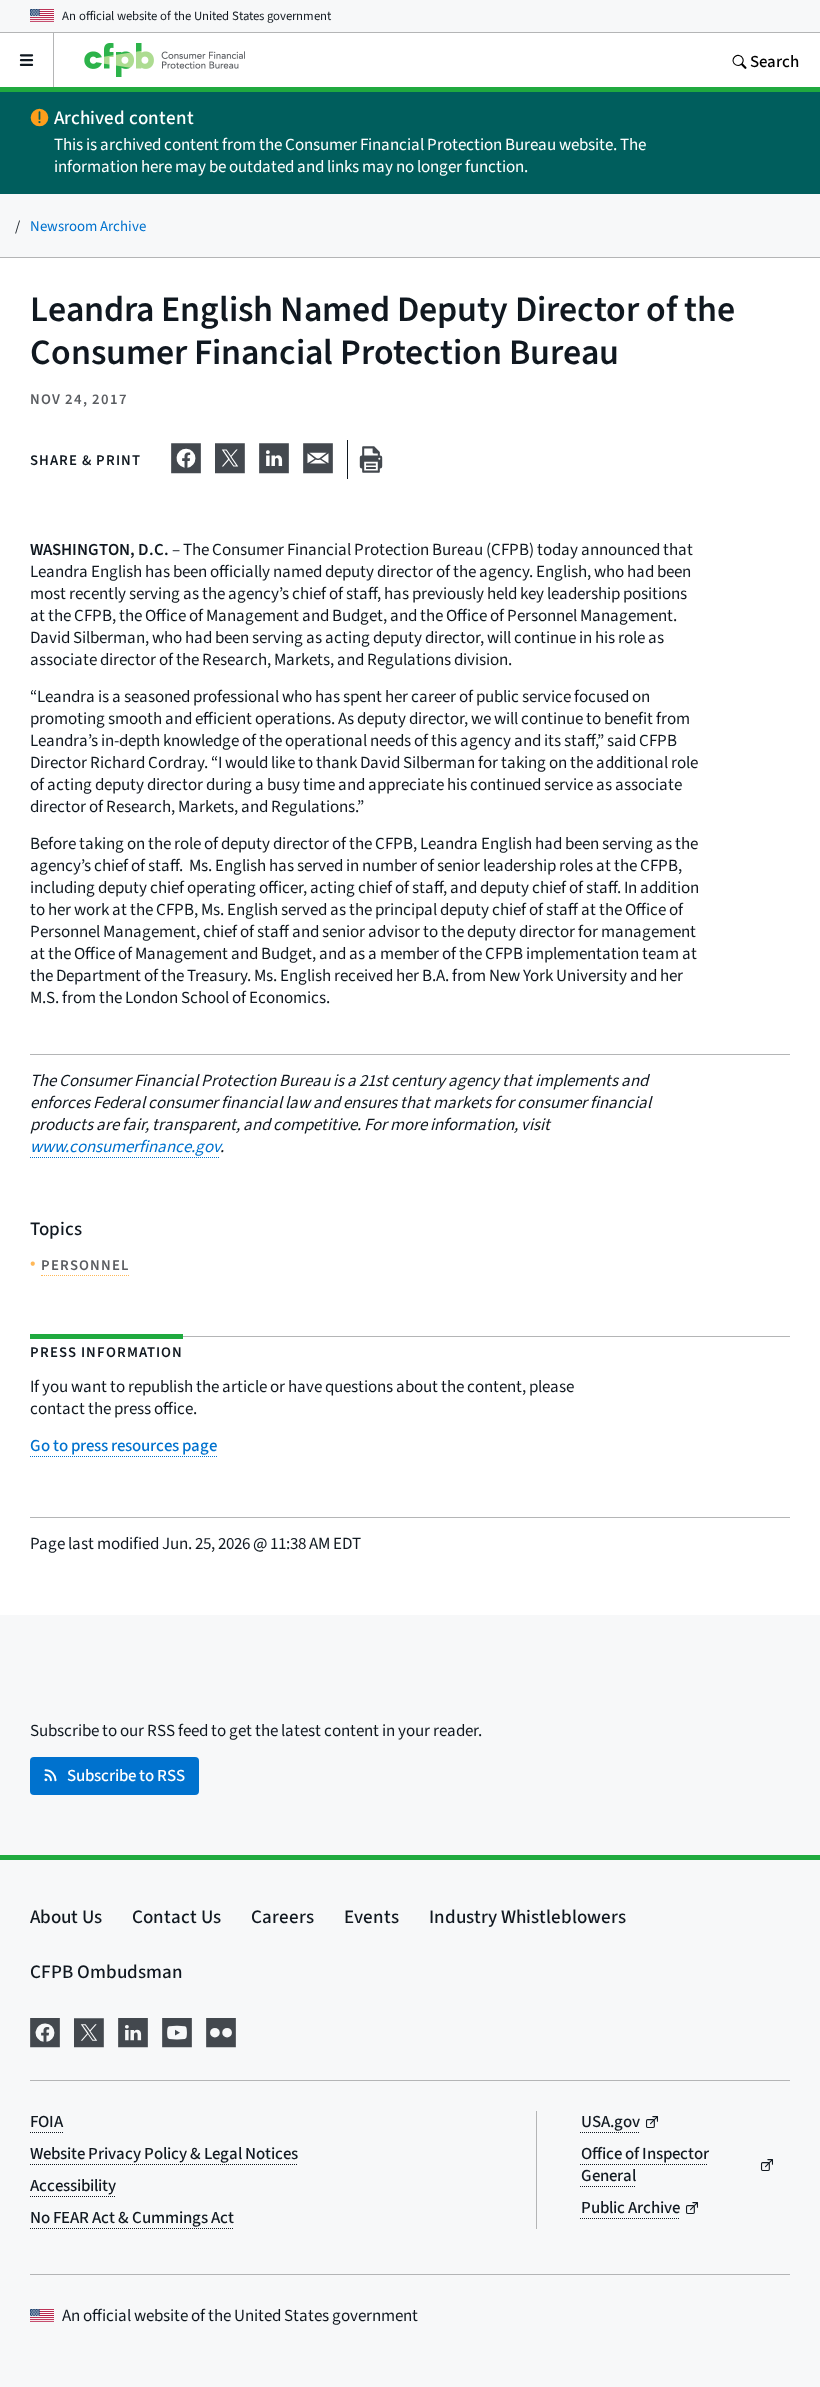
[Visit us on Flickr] (221, 2029)
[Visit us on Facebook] (45, 2029)
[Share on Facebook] (186, 455)
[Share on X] (230, 455)
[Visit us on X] (89, 2029)
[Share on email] (318, 455)
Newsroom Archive (88, 225)
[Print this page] (371, 459)
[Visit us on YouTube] (177, 2029)
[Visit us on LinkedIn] (133, 2029)
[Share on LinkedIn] (274, 455)
